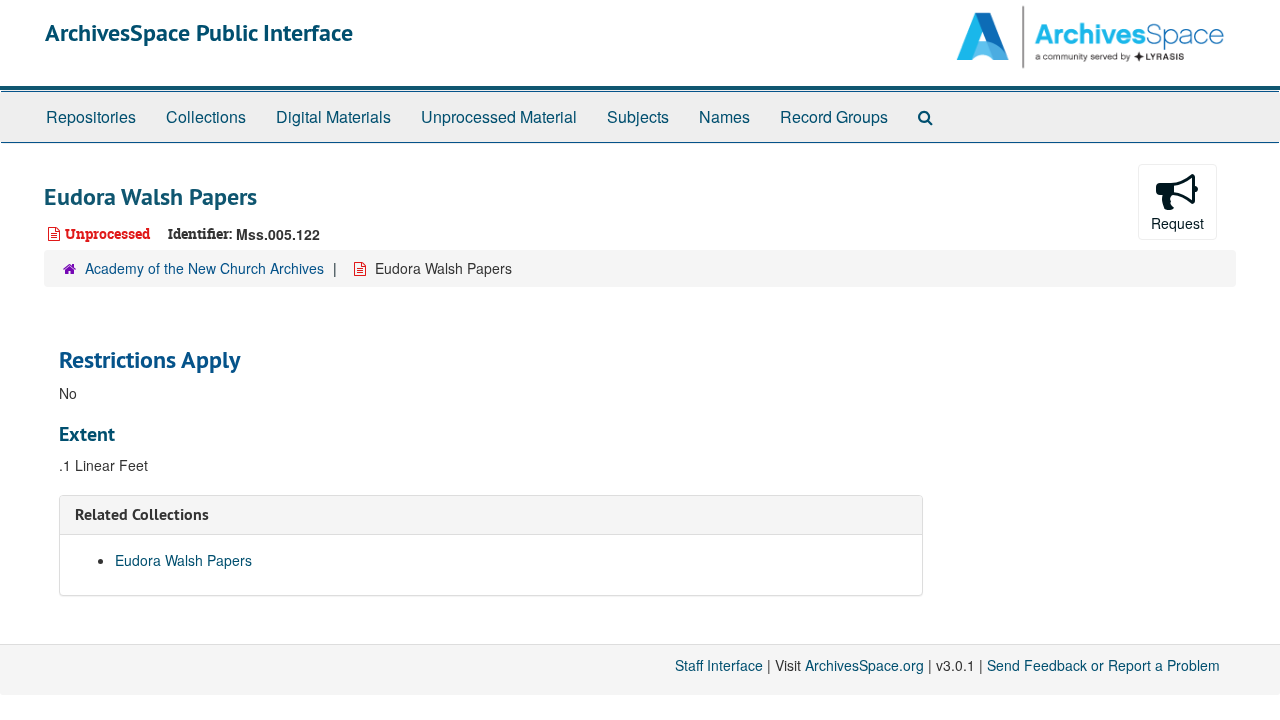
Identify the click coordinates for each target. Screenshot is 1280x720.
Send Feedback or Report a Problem (1103, 665)
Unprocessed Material (499, 116)
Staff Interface (719, 665)
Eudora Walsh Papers (183, 560)
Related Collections (142, 514)
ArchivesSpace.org (864, 665)
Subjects (638, 116)
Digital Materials (333, 116)
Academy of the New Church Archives (204, 268)
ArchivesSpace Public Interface (199, 32)
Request (1177, 223)
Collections (206, 116)
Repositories (91, 116)
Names (724, 116)
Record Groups (834, 116)
